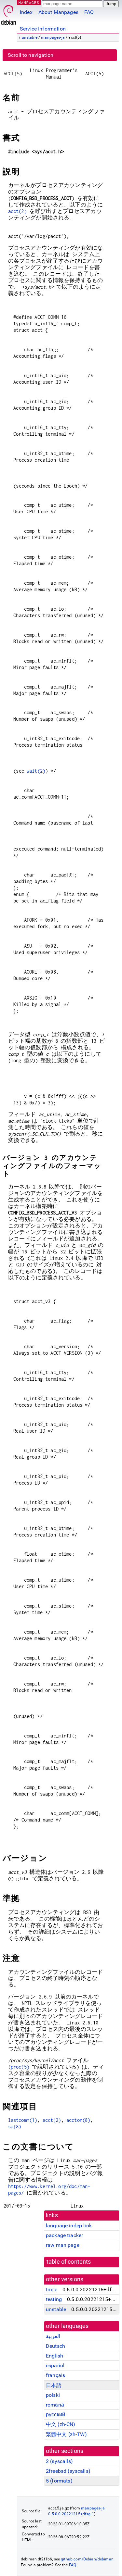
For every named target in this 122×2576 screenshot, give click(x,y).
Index (26, 12)
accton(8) (78, 2120)
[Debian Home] (8, 13)
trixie (52, 2290)
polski (53, 2395)
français (55, 2375)
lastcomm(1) (23, 2120)
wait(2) (36, 771)
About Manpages (58, 12)
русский (55, 2414)
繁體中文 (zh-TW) (66, 2434)
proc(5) (20, 2067)
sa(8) (15, 2127)
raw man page (63, 2245)
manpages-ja (53, 37)
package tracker (64, 2235)
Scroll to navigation (31, 55)
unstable (30, 37)
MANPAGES (29, 2)
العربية (53, 2336)
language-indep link (69, 2226)
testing (54, 2299)
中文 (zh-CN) (61, 2424)
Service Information (43, 29)
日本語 (54, 2385)
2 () (59, 2461)
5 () (59, 2481)
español (55, 2365)
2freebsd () (68, 2471)
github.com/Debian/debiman (87, 2559)
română (55, 2405)
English (54, 2356)
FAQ (89, 12)
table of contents (69, 2262)
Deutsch (55, 2346)
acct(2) (17, 211)
